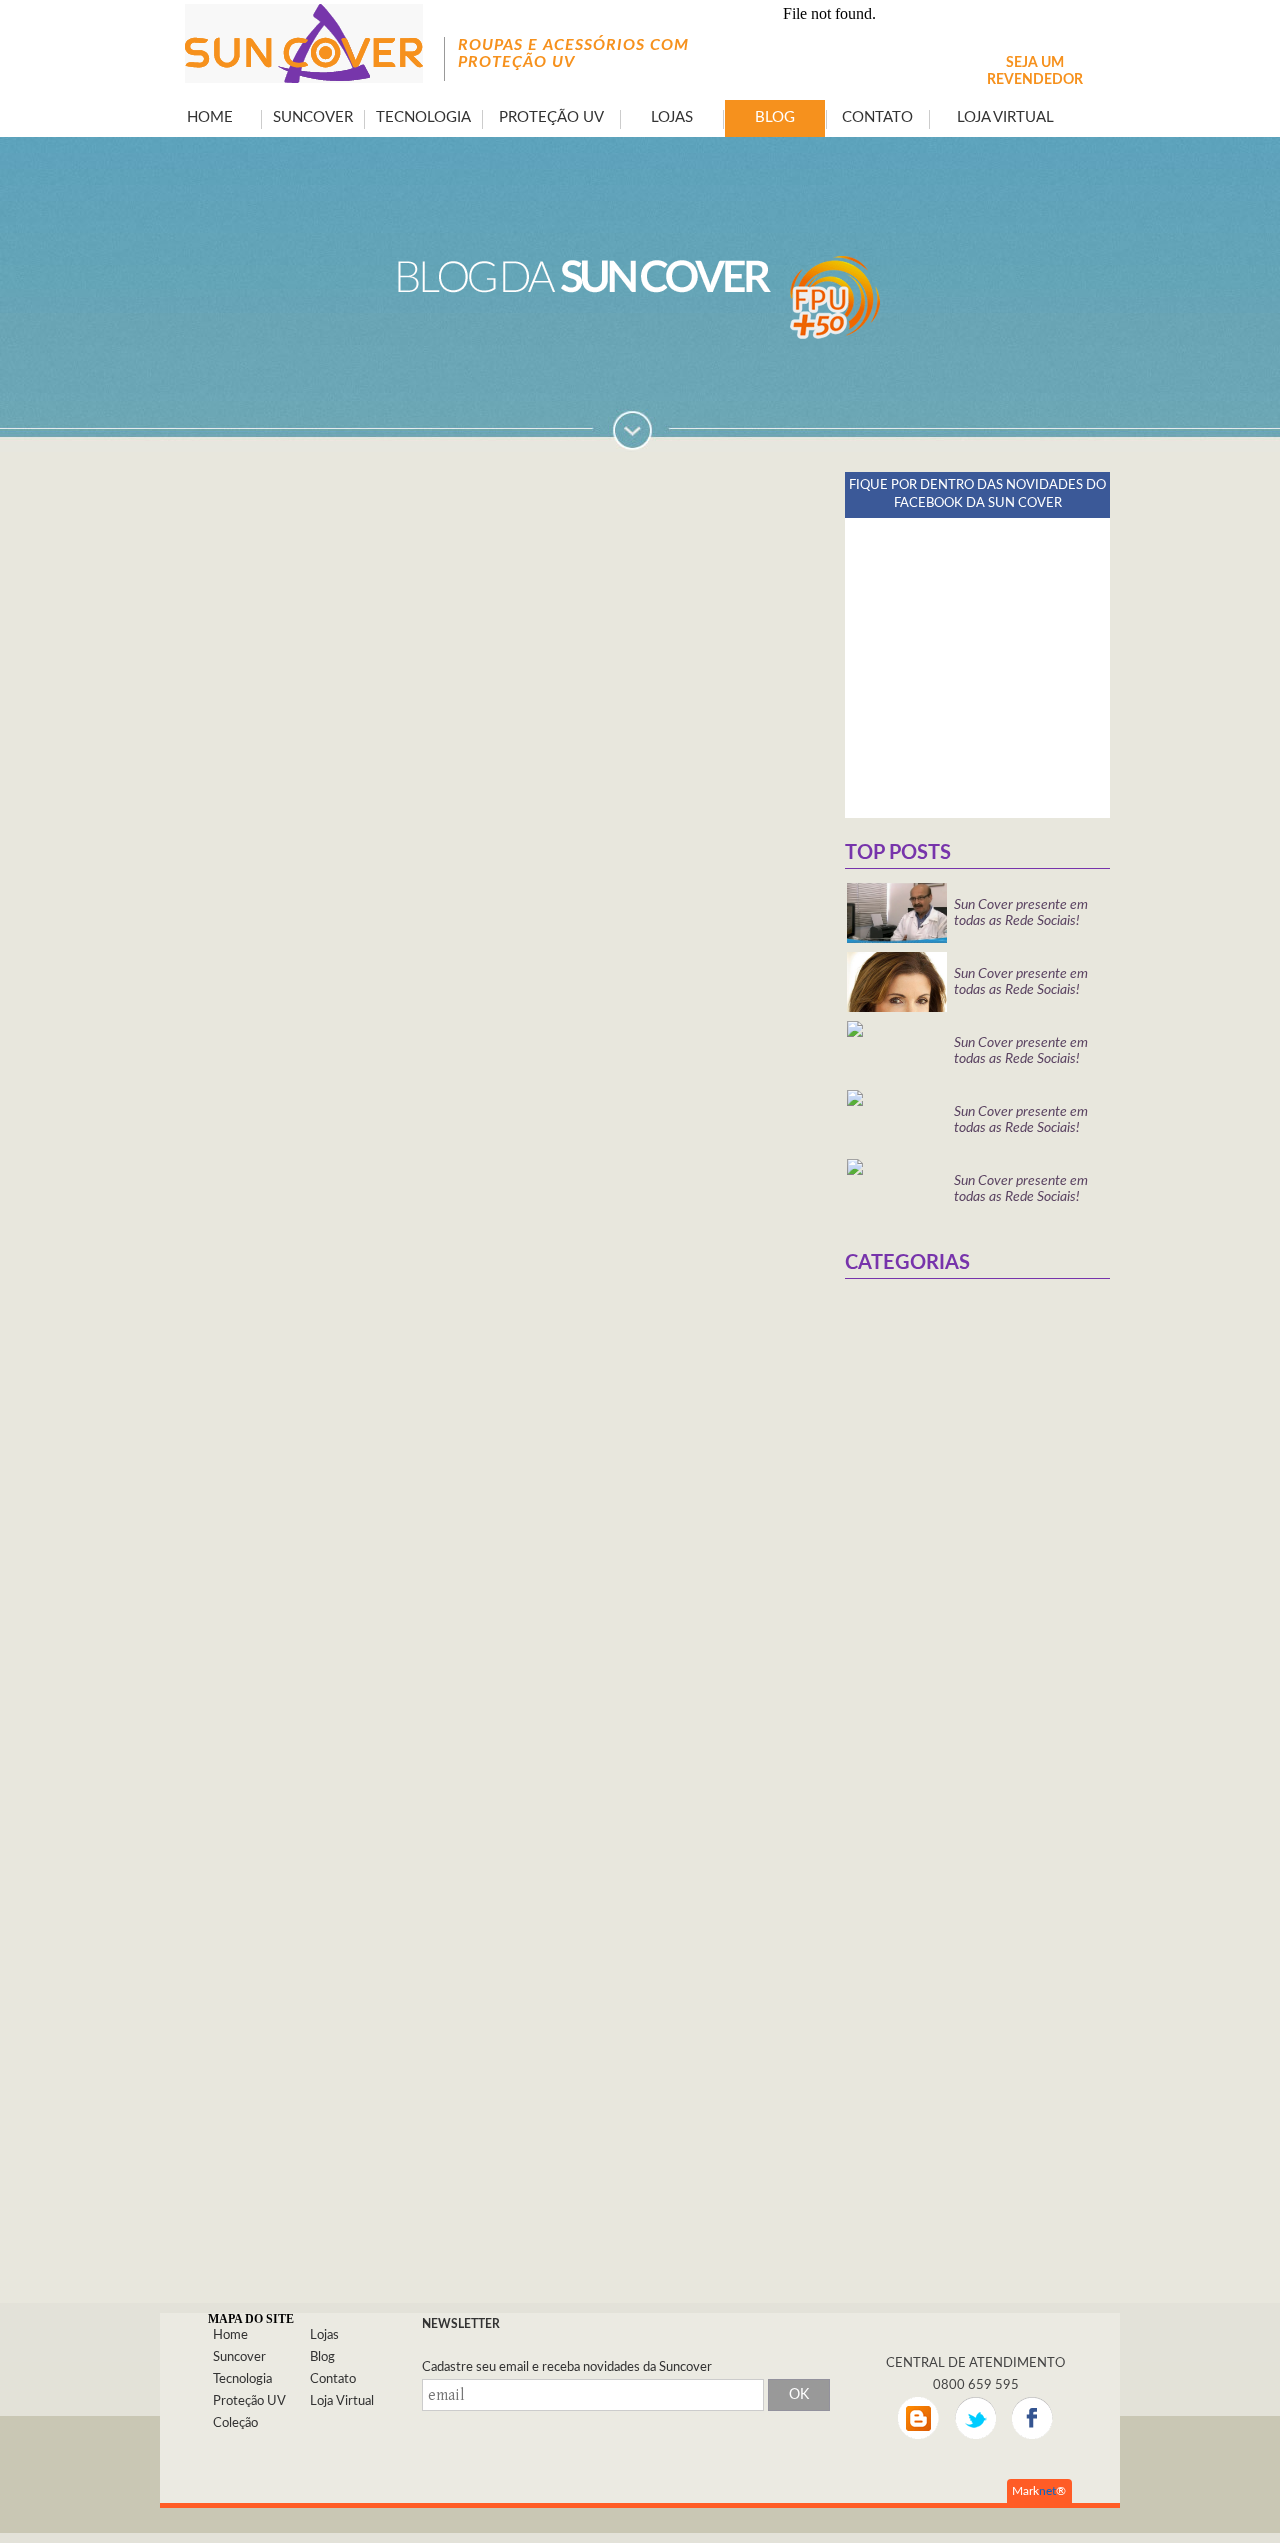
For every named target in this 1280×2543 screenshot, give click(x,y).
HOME (210, 117)
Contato (333, 2379)
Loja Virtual (342, 2401)
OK (799, 2395)
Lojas (324, 2335)
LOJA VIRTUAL (1005, 117)
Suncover (239, 2357)
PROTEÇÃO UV (551, 117)
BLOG (775, 117)
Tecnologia (242, 2379)
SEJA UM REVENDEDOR (1035, 71)
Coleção (235, 2423)
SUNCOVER (313, 117)
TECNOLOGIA (423, 117)
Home (230, 2335)
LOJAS (672, 117)
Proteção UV (249, 2401)
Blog (322, 2357)
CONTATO (877, 117)
